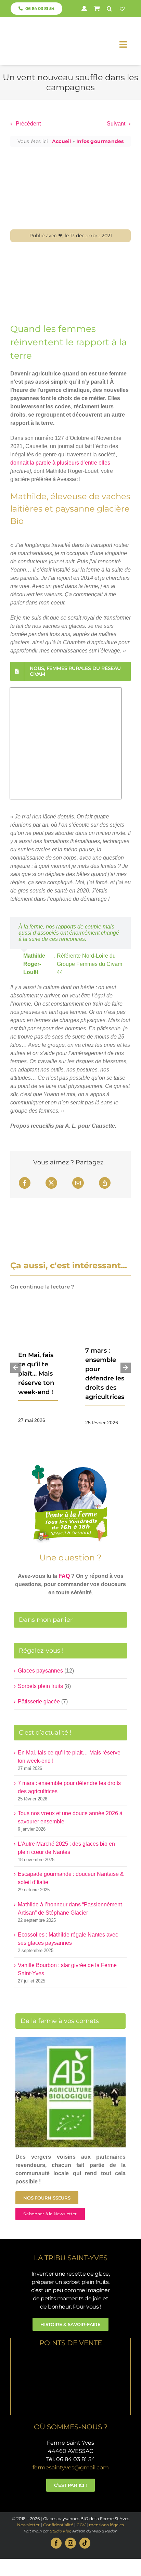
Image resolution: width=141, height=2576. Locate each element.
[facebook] (56, 2543)
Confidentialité (58, 2525)
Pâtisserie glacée (39, 1702)
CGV (81, 2525)
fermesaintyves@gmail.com (71, 2467)
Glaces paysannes (40, 1671)
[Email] (78, 1183)
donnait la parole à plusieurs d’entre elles (60, 463)
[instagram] (70, 2543)
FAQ (64, 1576)
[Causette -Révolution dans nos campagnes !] (70, 254)
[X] (51, 1183)
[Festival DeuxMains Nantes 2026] (37, 1317)
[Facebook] (25, 1183)
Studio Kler (60, 2531)
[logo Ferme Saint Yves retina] (37, 27)
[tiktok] (85, 2543)
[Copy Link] (105, 1183)
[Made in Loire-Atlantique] (71, 2357)
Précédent (28, 124)
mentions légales (106, 2525)
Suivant (116, 124)
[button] (109, 9)
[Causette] (66, 694)
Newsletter (28, 2525)
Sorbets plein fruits (40, 1686)
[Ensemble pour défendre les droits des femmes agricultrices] (104, 1314)
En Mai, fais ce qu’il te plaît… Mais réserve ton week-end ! (36, 1374)
